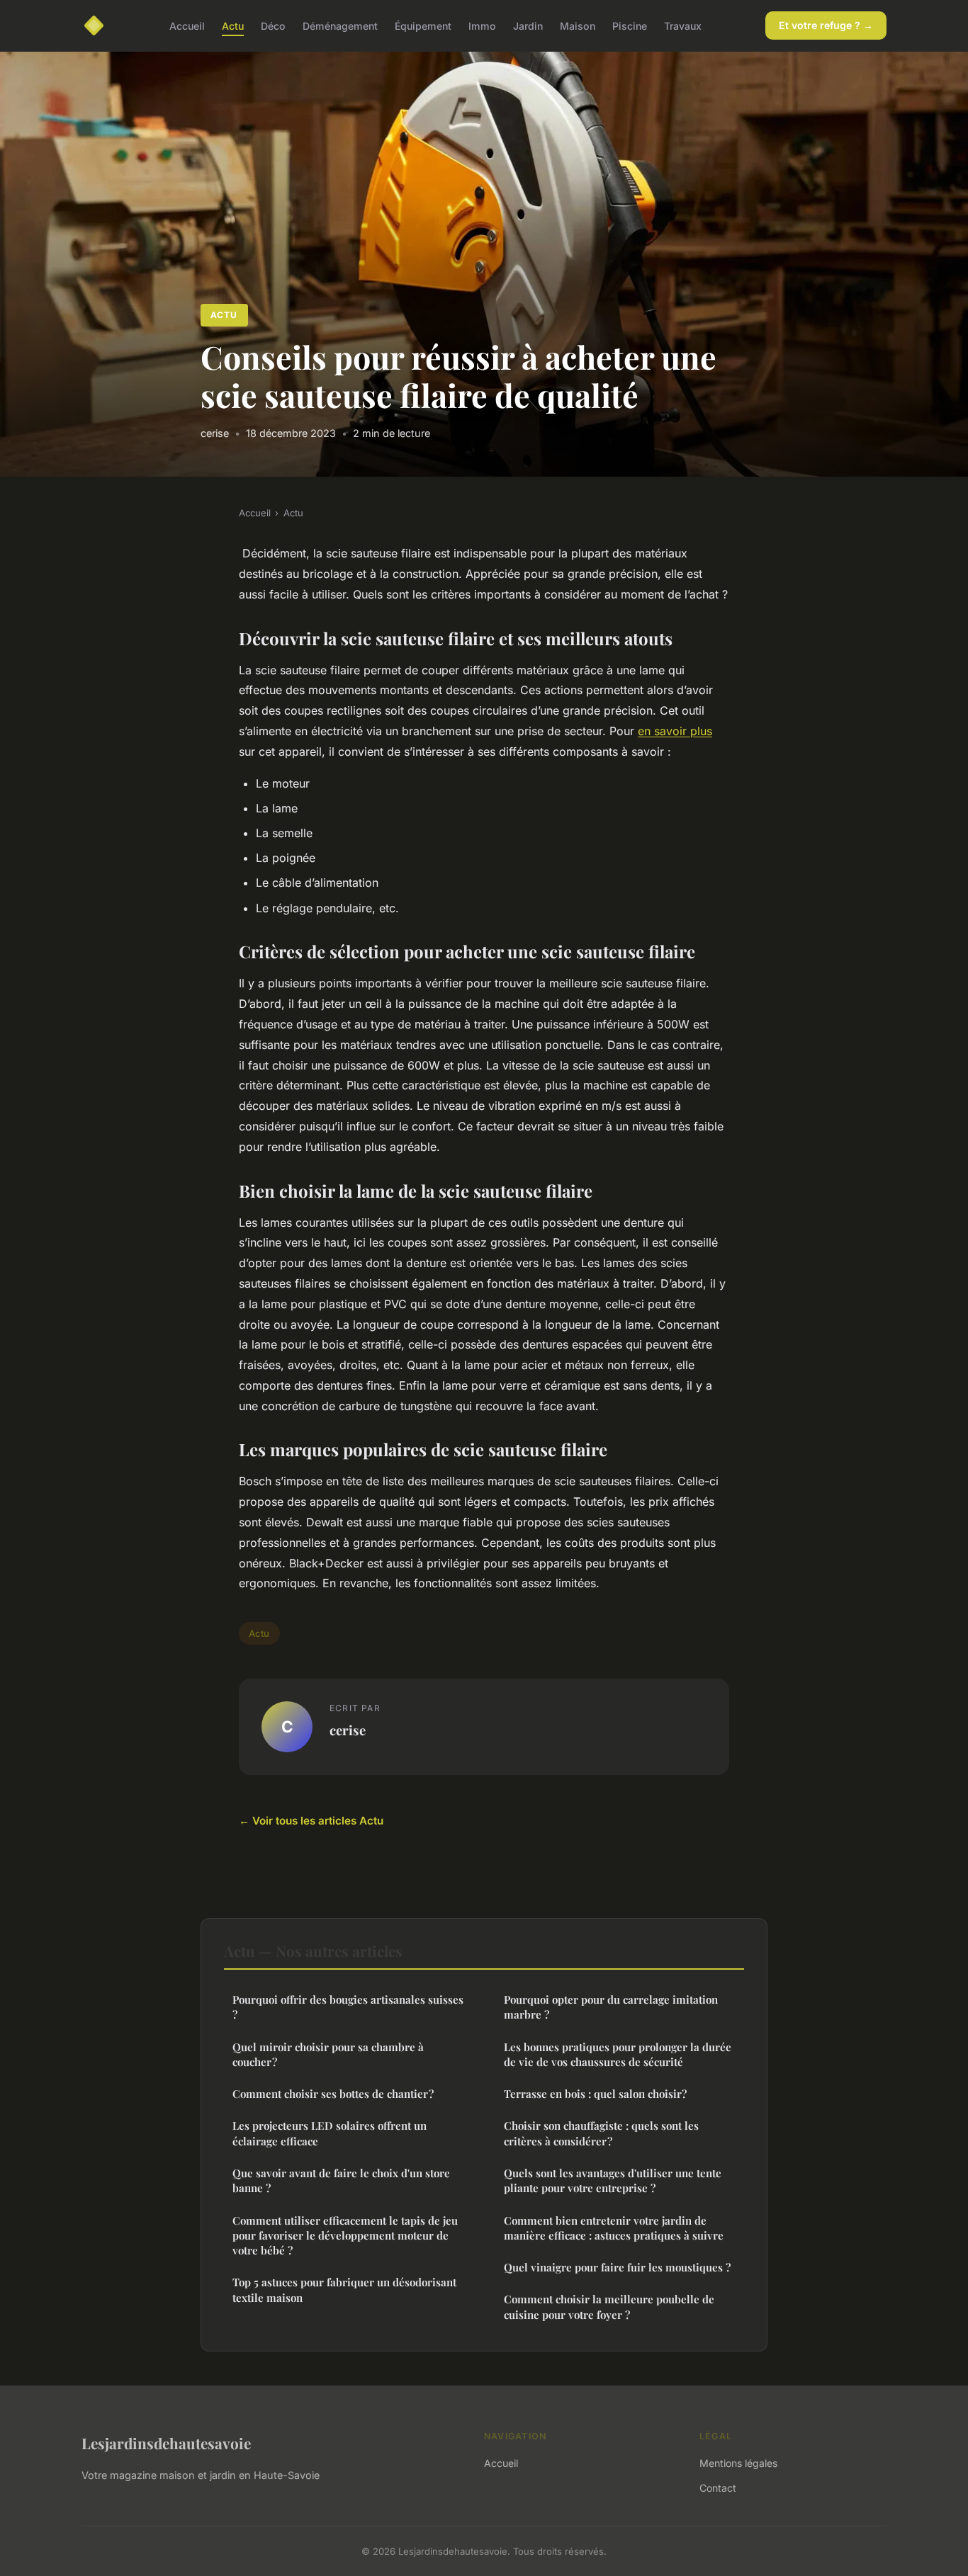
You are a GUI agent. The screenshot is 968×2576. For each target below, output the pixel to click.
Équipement (423, 25)
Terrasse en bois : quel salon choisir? (595, 2094)
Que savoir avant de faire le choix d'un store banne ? (341, 2180)
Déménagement (340, 25)
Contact (718, 2488)
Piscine (630, 25)
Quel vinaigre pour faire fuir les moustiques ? (617, 2267)
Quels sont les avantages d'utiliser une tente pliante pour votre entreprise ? (613, 2180)
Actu (233, 25)
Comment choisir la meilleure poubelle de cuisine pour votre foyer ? (609, 2307)
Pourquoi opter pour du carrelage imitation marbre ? (611, 2007)
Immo (482, 25)
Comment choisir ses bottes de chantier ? (333, 2094)
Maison (578, 25)
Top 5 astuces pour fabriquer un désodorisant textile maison (344, 2290)
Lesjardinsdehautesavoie (166, 2443)
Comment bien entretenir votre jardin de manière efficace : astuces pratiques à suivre (614, 2228)
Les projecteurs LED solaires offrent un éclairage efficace (330, 2133)
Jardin (528, 25)
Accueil (187, 25)
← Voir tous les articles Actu (311, 1821)
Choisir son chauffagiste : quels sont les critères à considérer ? (601, 2133)
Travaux (683, 25)
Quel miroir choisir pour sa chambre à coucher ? (328, 2054)
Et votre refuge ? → (826, 25)
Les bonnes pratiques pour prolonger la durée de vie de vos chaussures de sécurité (618, 2054)
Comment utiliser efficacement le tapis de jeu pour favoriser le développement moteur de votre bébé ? (345, 2236)
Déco (273, 25)
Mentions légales (738, 2463)
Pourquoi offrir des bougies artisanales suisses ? (348, 2007)
